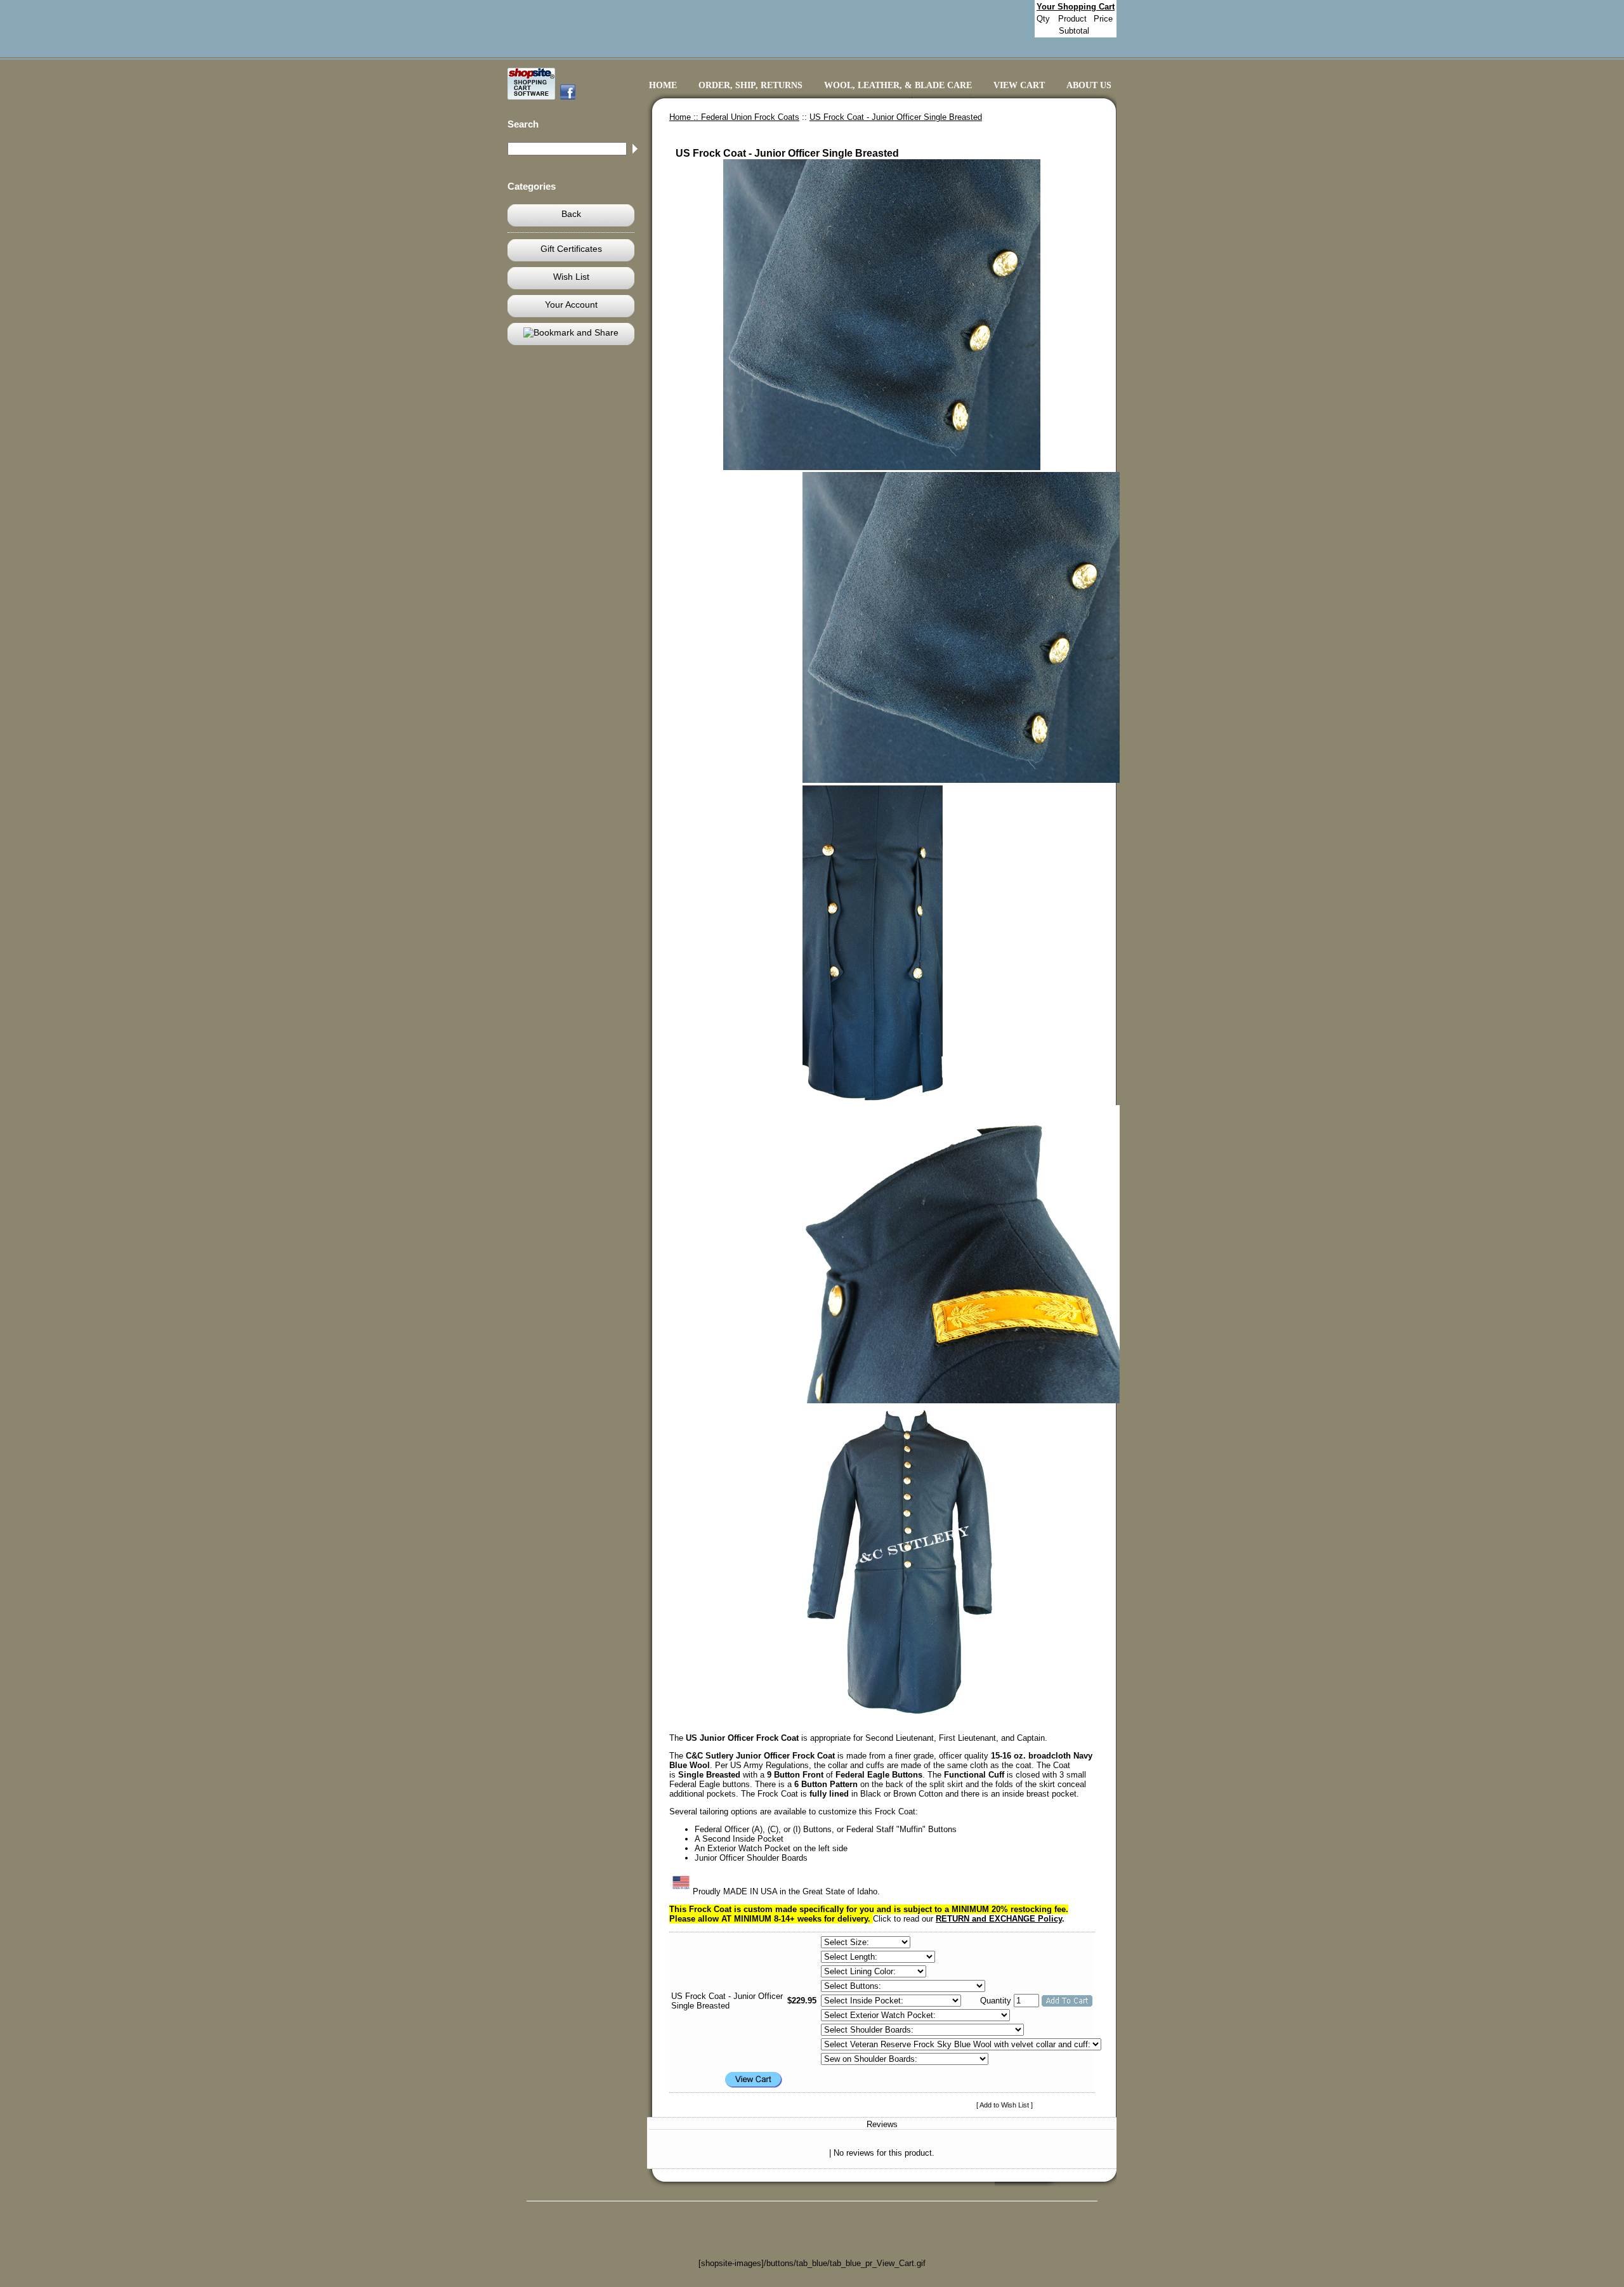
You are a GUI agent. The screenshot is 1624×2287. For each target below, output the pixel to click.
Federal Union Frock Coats (750, 117)
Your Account (571, 305)
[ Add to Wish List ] (1005, 2105)
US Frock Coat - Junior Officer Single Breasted (896, 117)
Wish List (571, 277)
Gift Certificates (571, 249)
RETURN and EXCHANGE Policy (999, 1919)
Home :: (685, 117)
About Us (1089, 85)
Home (663, 85)
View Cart (1019, 85)
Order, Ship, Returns (750, 85)
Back (571, 214)
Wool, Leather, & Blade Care (898, 85)
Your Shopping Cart (1076, 7)
